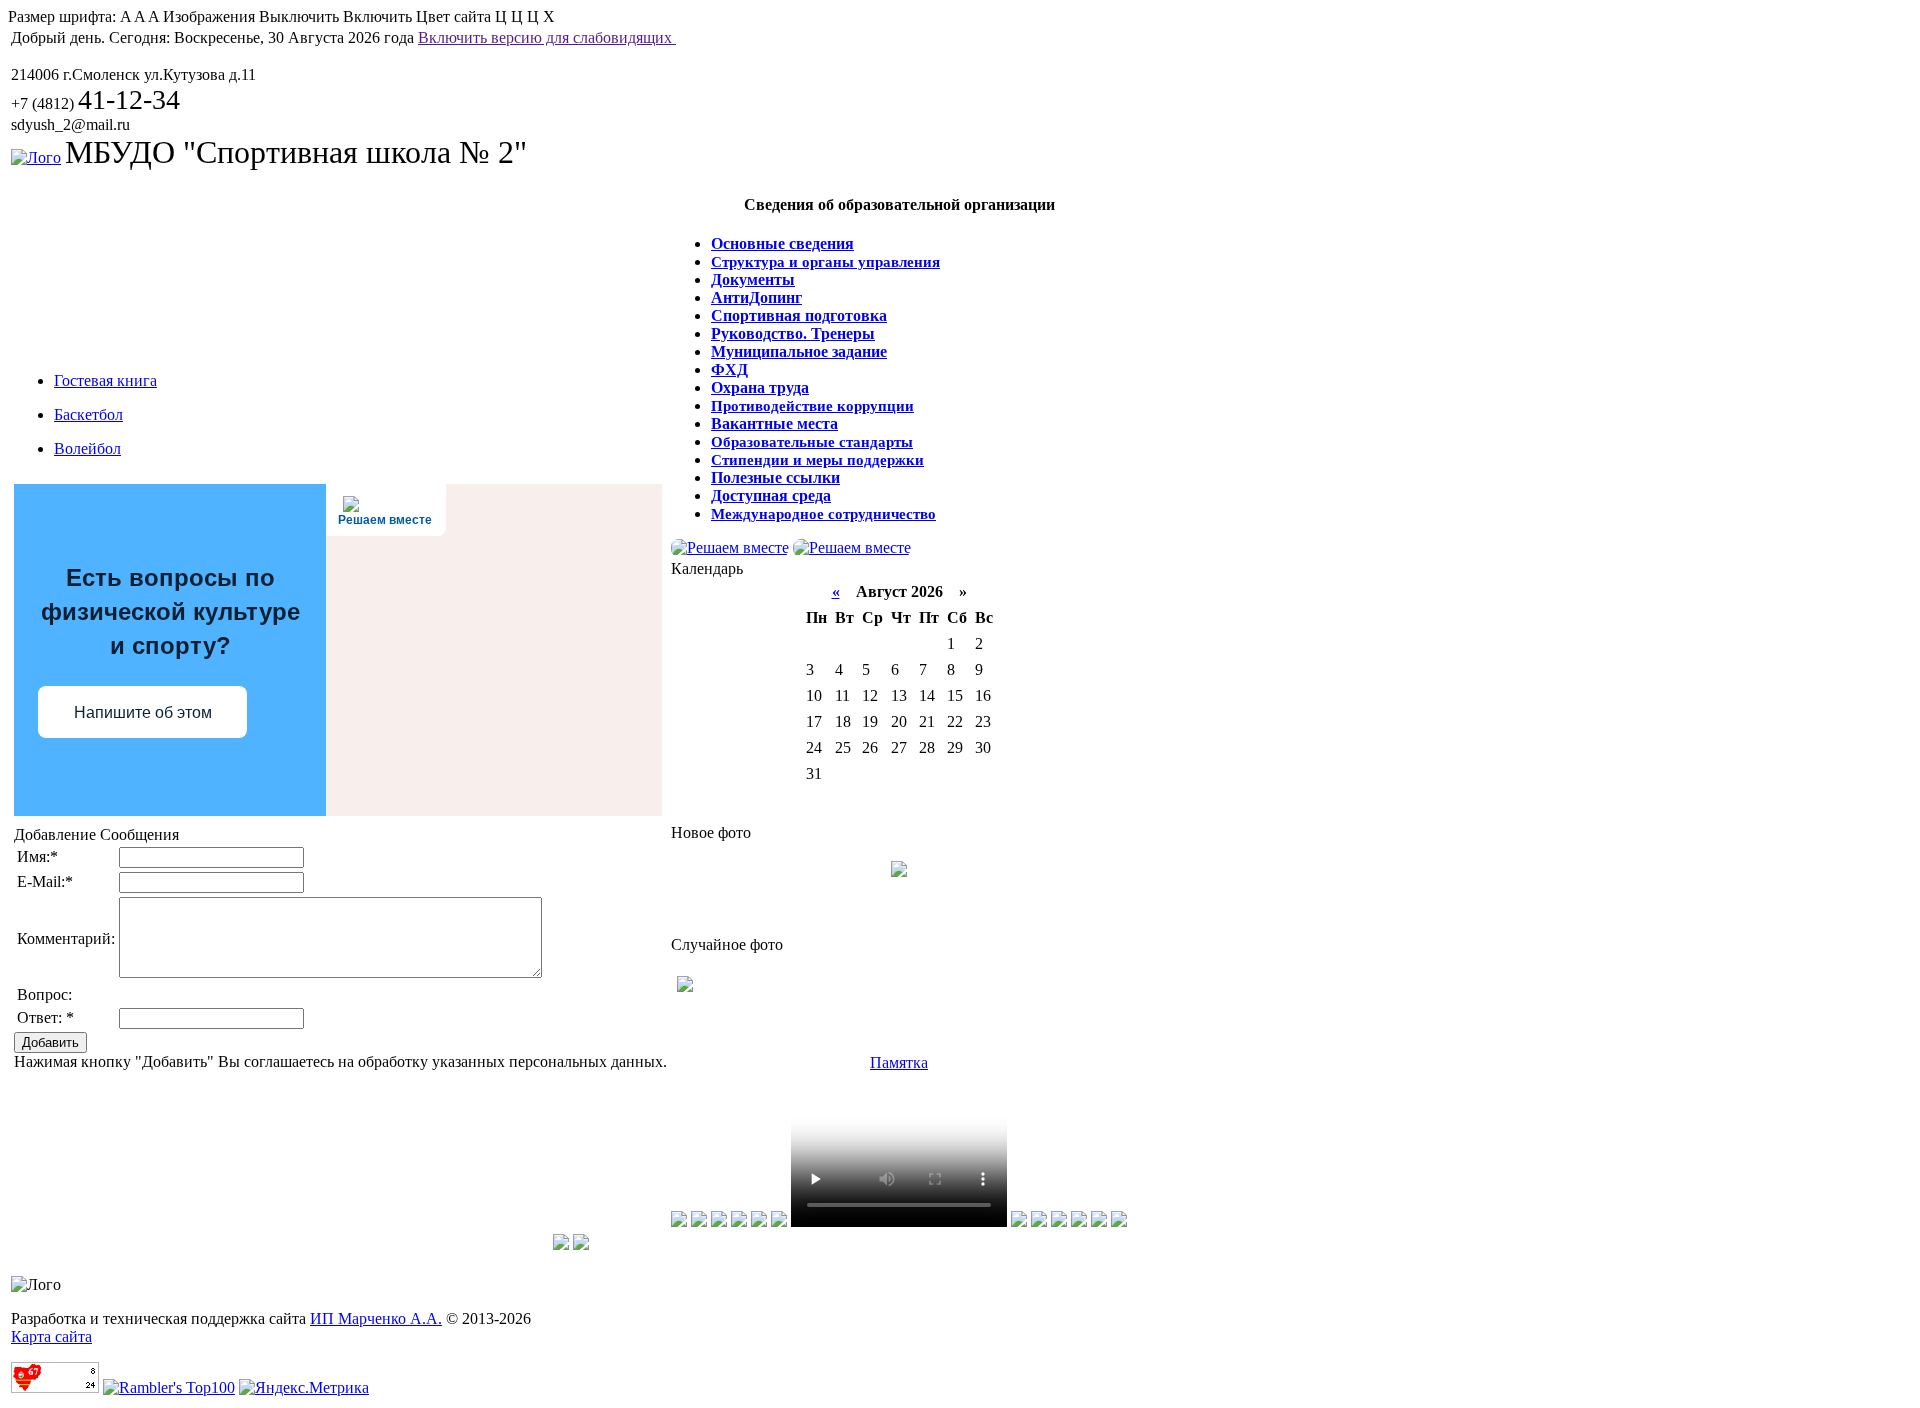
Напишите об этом (143, 712)
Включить (377, 16)
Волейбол (87, 448)
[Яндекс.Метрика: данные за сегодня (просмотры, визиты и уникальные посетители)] (304, 1388)
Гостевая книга (105, 380)
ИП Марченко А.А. (376, 1318)
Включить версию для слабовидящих (547, 37)
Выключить (299, 16)
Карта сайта (51, 1336)
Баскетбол (88, 414)
